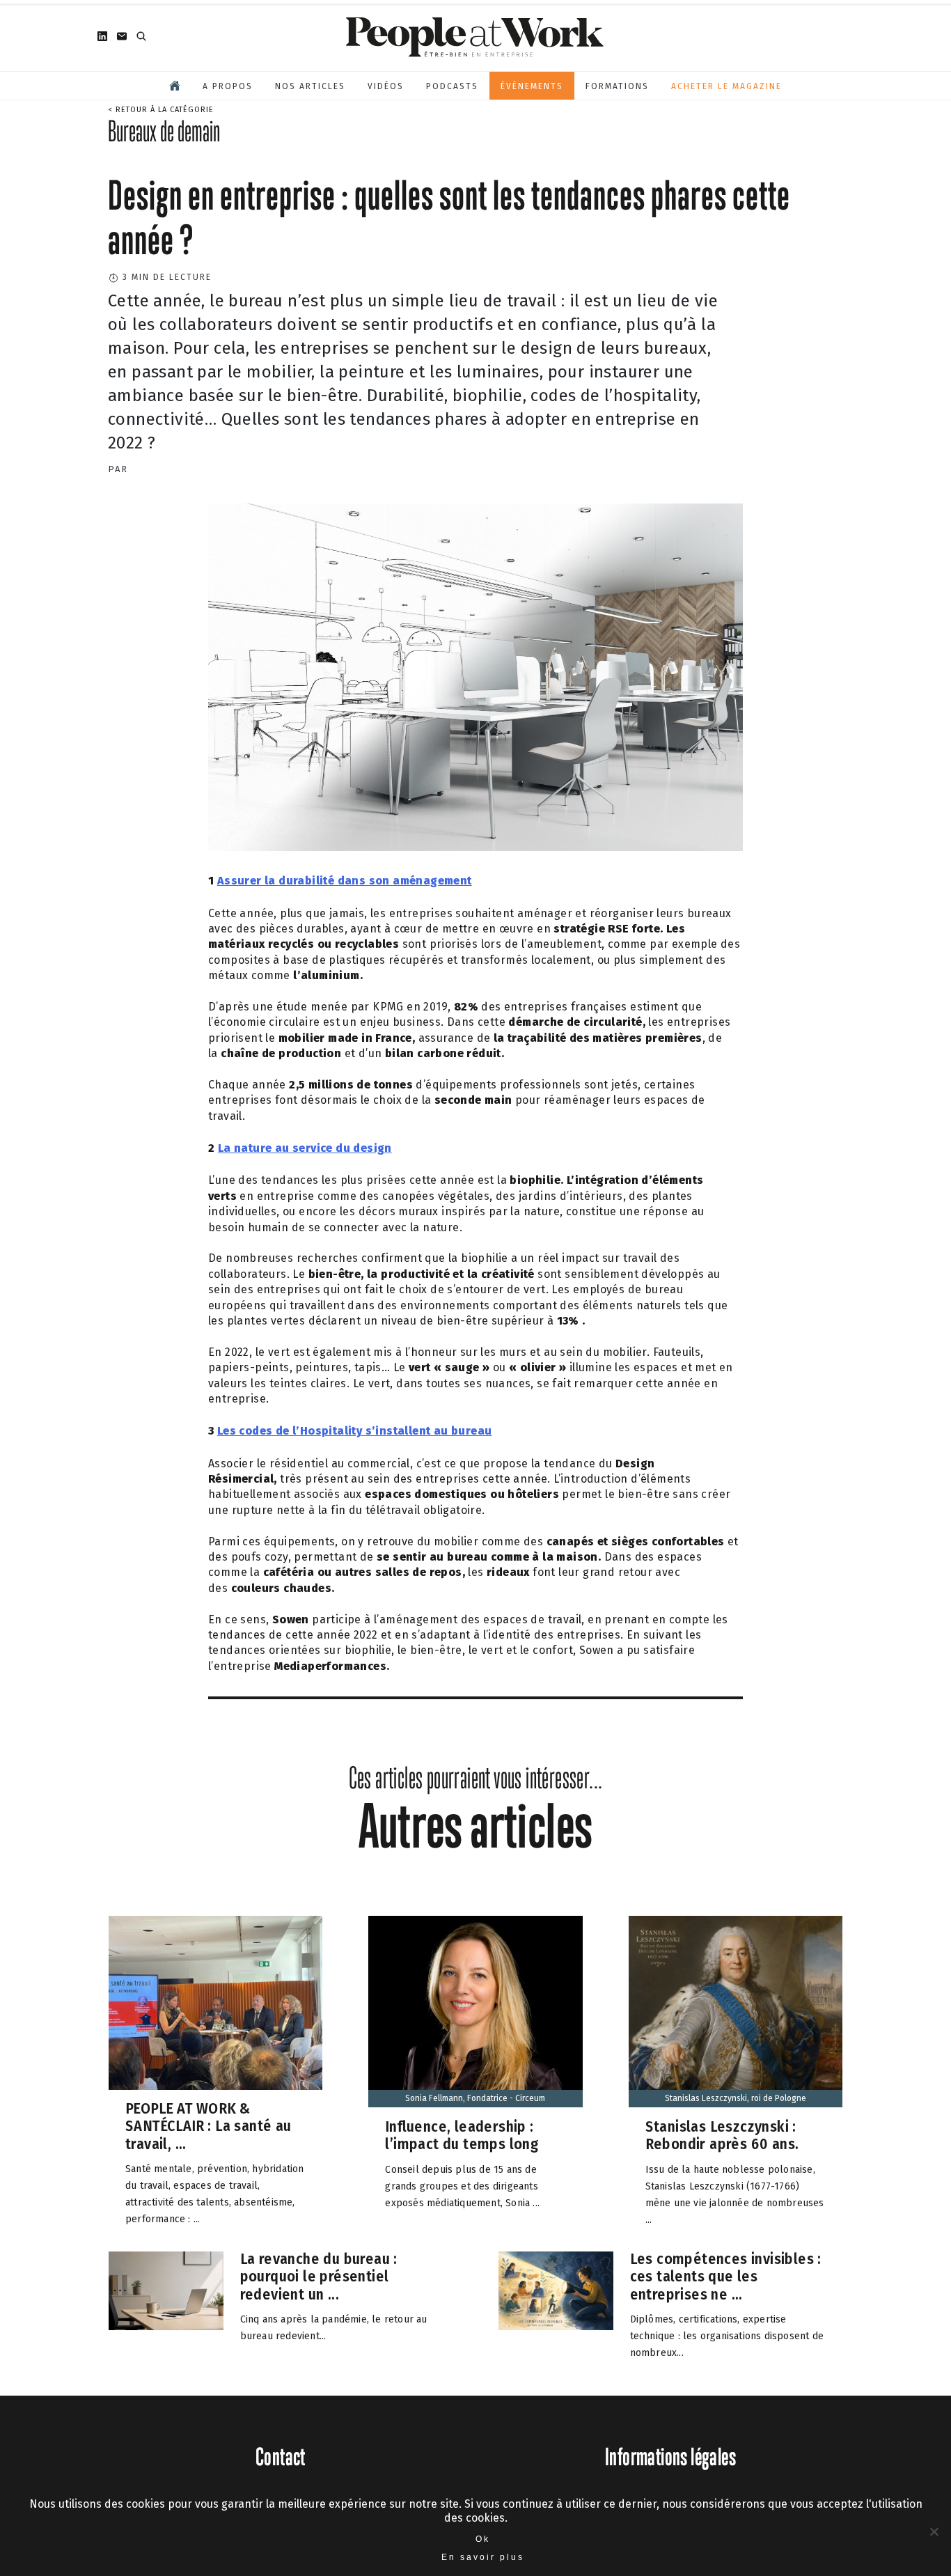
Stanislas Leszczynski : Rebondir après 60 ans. (722, 2136)
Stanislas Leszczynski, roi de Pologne (736, 2098)
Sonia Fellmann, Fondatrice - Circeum (475, 2098)
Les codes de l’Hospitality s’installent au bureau (355, 1431)
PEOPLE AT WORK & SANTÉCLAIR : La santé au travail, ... (209, 2126)
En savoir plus (483, 2557)
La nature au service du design (305, 1148)
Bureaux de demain (164, 131)
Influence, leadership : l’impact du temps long (462, 2136)
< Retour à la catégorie (161, 110)
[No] (934, 2531)
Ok (483, 2539)
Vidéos (386, 86)
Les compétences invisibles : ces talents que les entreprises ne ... (726, 2277)
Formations (617, 86)
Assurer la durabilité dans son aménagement (345, 881)
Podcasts (452, 86)
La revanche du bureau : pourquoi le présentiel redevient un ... (319, 2277)
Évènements (532, 86)
